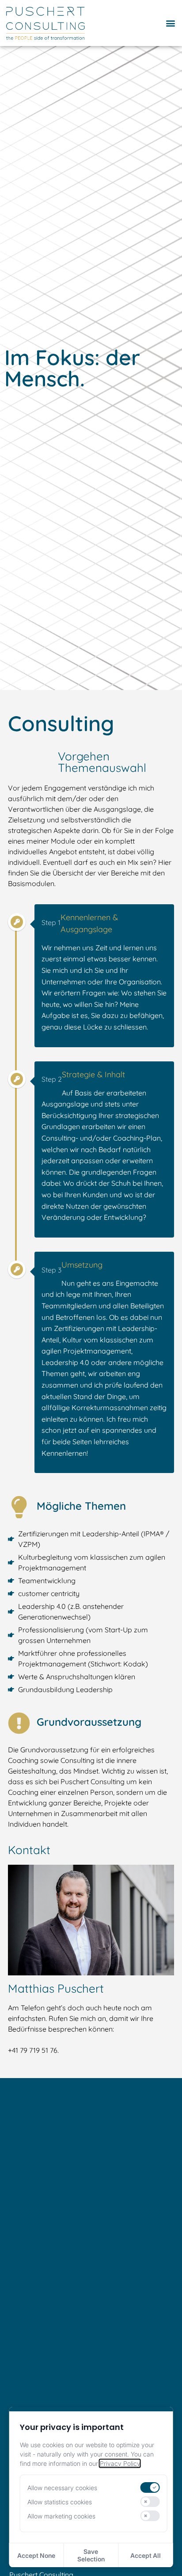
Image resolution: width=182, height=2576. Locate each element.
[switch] (150, 2487)
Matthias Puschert (56, 1988)
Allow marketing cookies (61, 2516)
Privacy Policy (120, 2463)
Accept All (146, 2555)
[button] (170, 23)
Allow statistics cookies (60, 2502)
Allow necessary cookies (62, 2488)
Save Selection (91, 2555)
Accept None (36, 2555)
